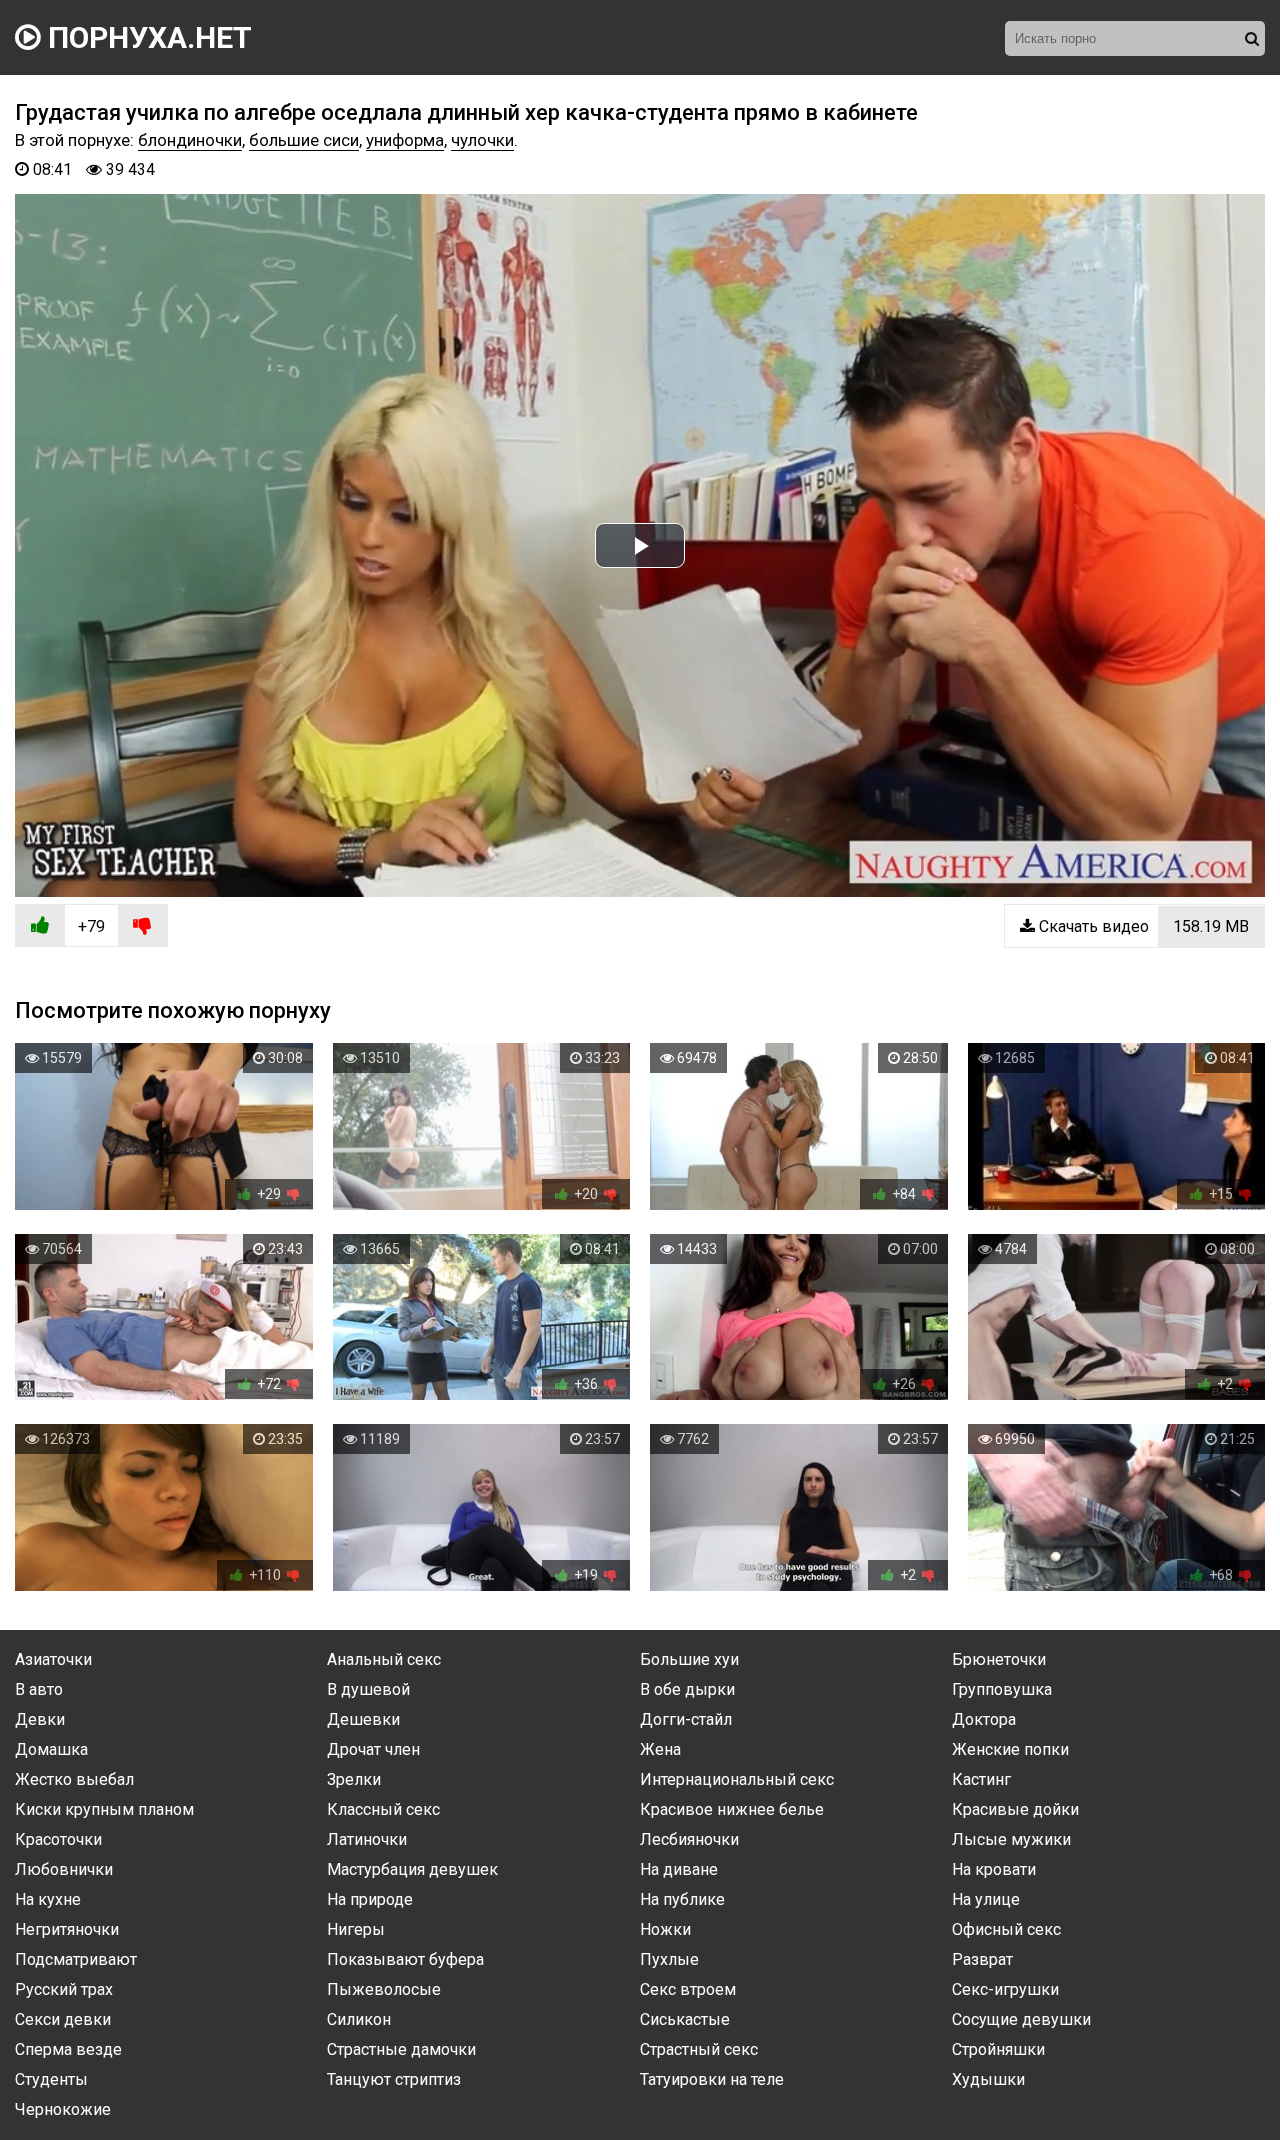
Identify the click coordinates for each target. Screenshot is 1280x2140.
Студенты (51, 2079)
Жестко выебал (74, 1779)
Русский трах (64, 1989)
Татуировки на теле (712, 2079)
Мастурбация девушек (412, 1869)
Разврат (982, 1959)
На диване (679, 1869)
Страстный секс (699, 2049)
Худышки (988, 2079)
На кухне (48, 1899)
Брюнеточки (999, 1659)
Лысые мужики (1011, 1839)
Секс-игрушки (1005, 1989)
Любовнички (64, 1869)
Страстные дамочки (401, 2049)
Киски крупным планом (104, 1809)
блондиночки (190, 140)
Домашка (51, 1749)
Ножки (665, 1929)
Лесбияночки (689, 1839)
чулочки (482, 140)
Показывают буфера (405, 1959)
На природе (370, 1899)
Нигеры (356, 1929)
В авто (39, 1689)
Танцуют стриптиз (394, 2079)
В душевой (368, 1689)
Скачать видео (1142, 926)
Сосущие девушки (1021, 2019)
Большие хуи (689, 1659)
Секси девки (63, 2019)
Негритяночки (67, 1929)
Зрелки (354, 1779)
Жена (660, 1749)
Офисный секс (1006, 1929)
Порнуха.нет (146, 37)
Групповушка (1002, 1689)
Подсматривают (76, 1959)
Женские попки (1010, 1749)
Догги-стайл (686, 1719)
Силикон (359, 2019)
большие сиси (304, 140)
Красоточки (58, 1839)
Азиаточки (53, 1659)
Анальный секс (384, 1659)
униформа (405, 140)
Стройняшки (998, 2049)
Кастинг (981, 1779)
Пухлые (669, 1959)
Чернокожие (63, 2109)
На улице (986, 1899)
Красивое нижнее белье (732, 1809)
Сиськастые (685, 2019)
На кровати (994, 1869)
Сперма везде (68, 2049)
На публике (682, 1899)
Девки (40, 1719)
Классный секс (383, 1809)
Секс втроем (688, 1989)
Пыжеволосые (384, 1989)
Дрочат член (373, 1749)
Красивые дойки (1015, 1809)
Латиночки (367, 1839)
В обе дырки (687, 1689)
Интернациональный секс (737, 1779)
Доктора (984, 1719)
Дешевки (363, 1719)
